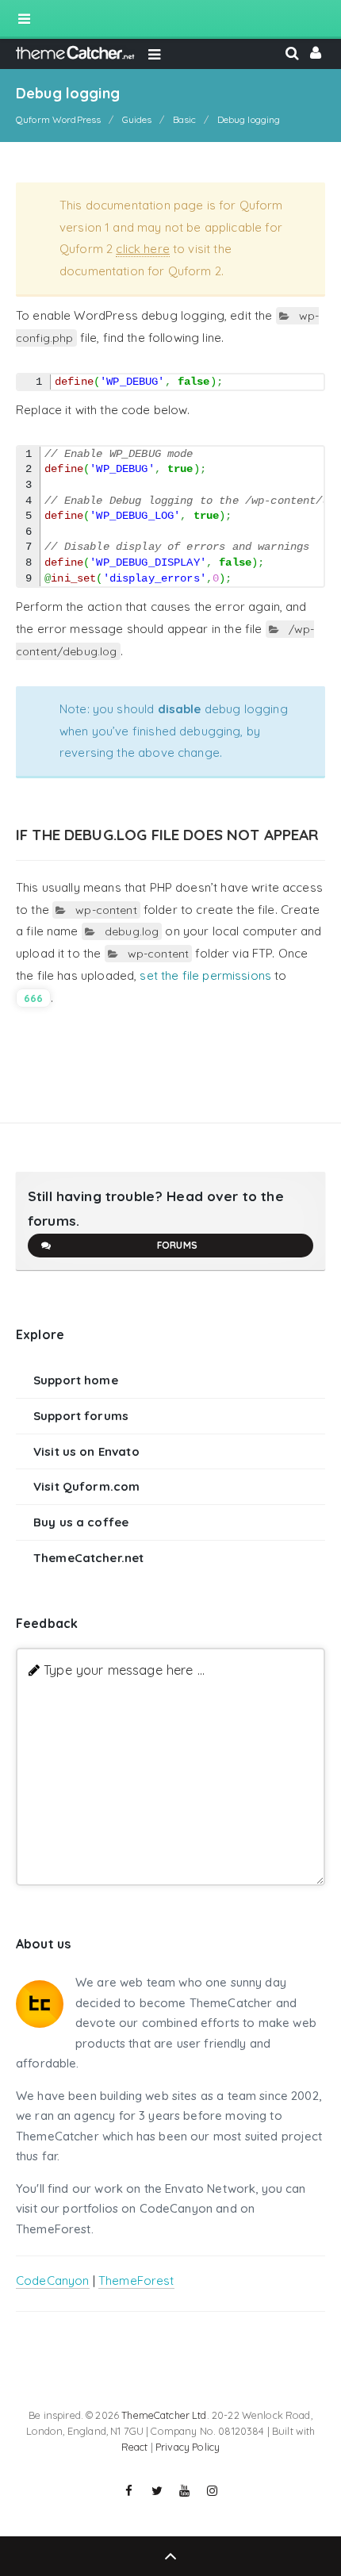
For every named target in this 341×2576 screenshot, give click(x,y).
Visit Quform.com (86, 1486)
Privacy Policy (188, 2447)
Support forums (81, 1416)
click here (143, 249)
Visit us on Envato (86, 1451)
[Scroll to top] (170, 2556)
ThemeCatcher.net (88, 1558)
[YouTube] (185, 2491)
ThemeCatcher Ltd (164, 2415)
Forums (177, 1245)
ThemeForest (136, 2280)
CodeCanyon (53, 2280)
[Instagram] (213, 2491)
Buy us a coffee (81, 1522)
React (135, 2447)
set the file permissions (205, 975)
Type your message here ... (124, 1670)
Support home (76, 1380)
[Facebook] (129, 2491)
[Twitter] (157, 2491)
